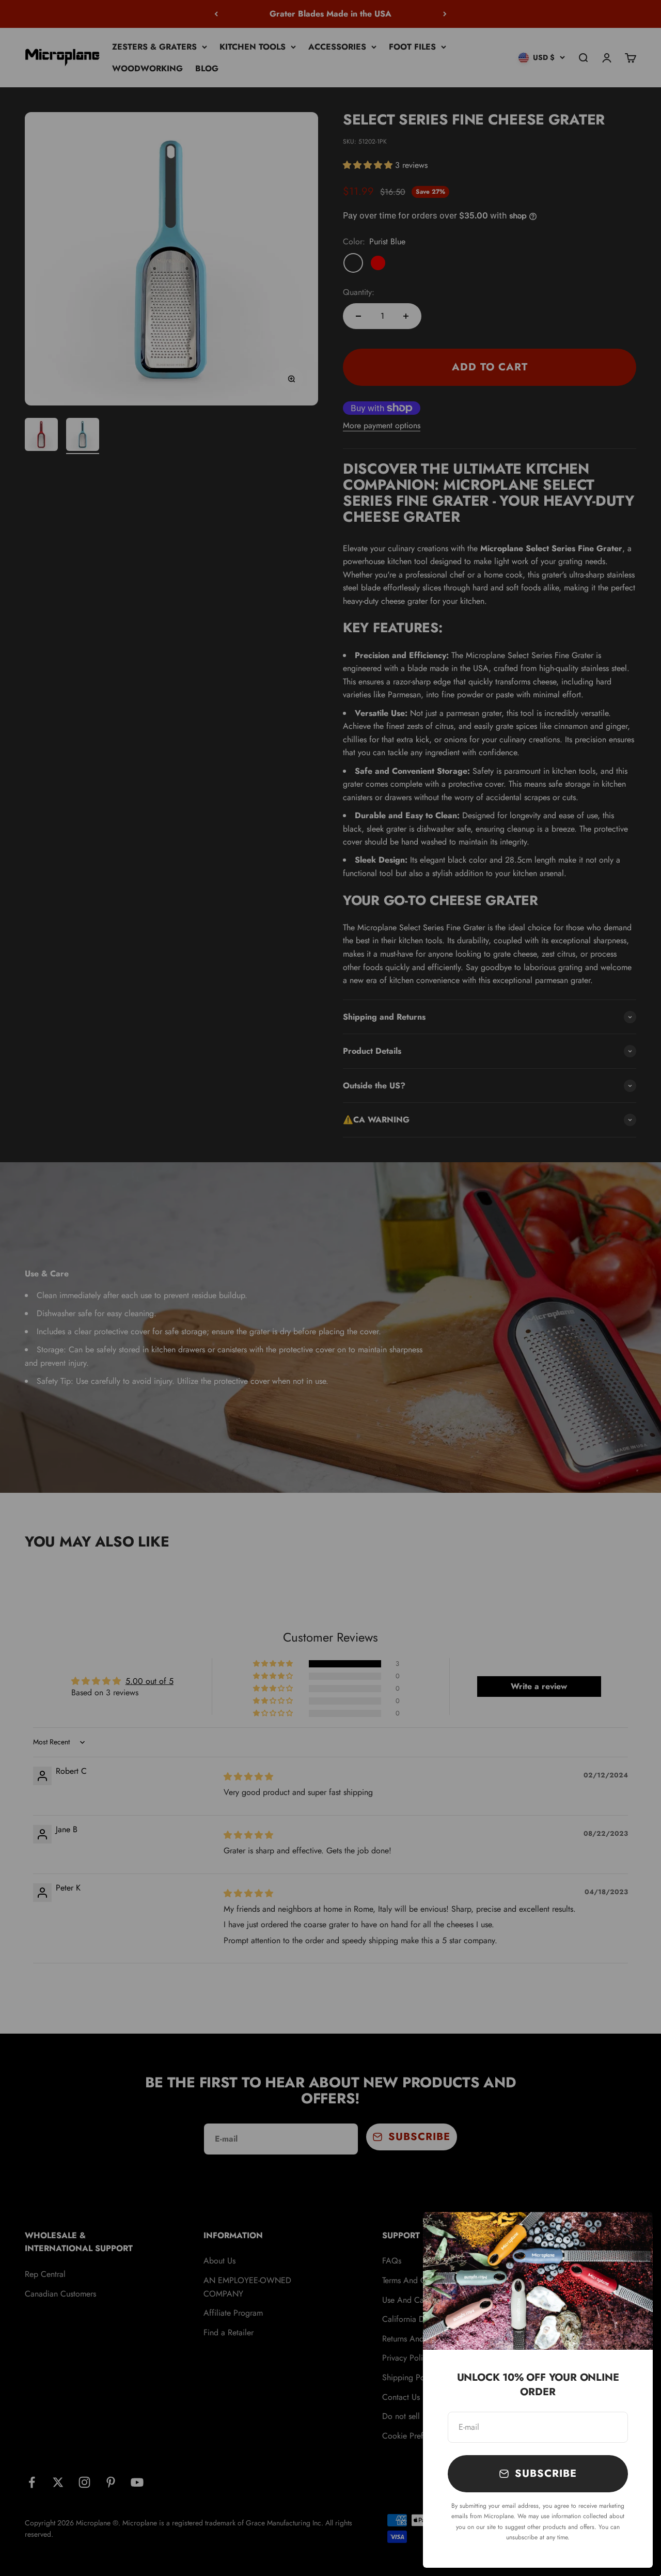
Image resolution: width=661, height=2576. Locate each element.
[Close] (631, 2233)
